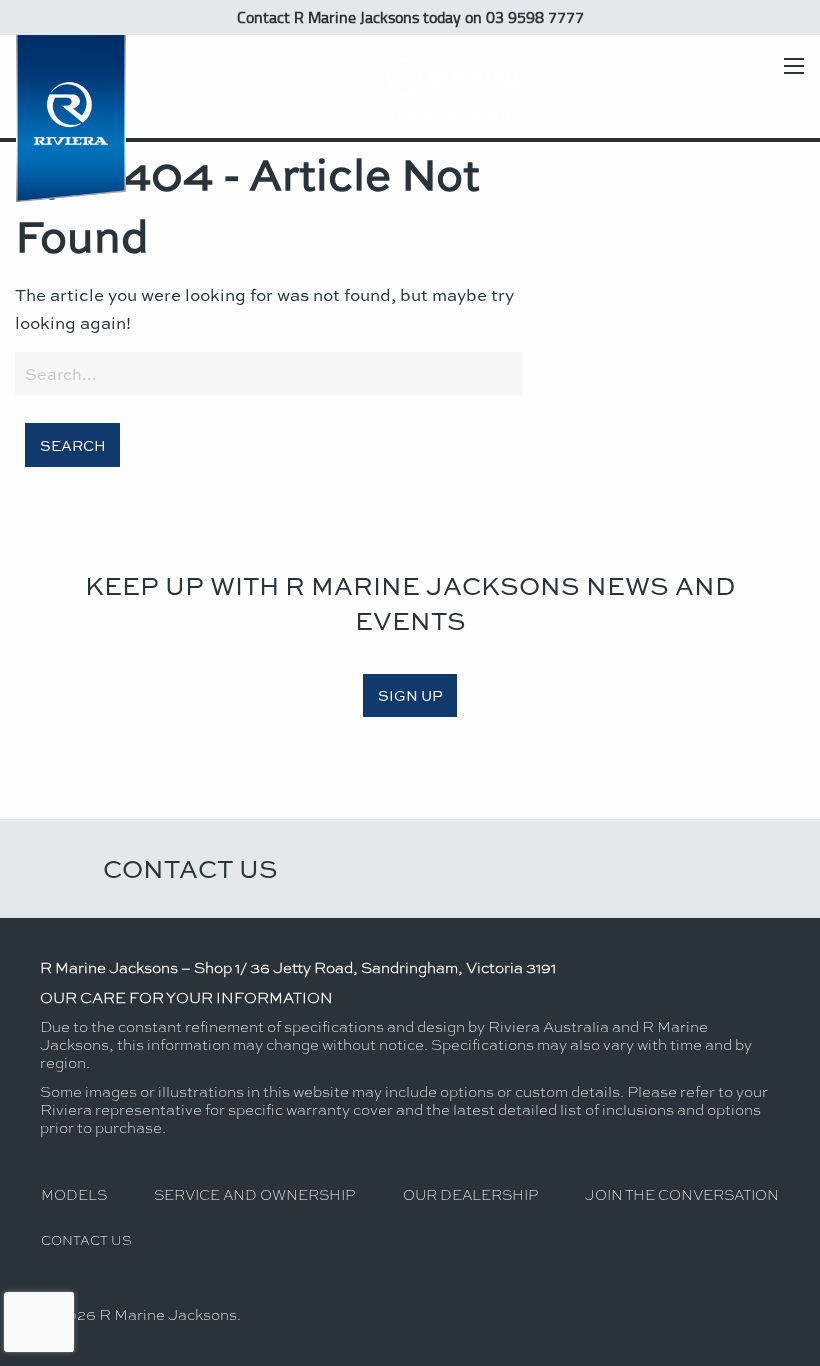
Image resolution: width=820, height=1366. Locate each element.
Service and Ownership (254, 1194)
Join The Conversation (682, 1194)
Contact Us (190, 868)
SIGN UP (410, 695)
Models (74, 1194)
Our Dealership (470, 1194)
